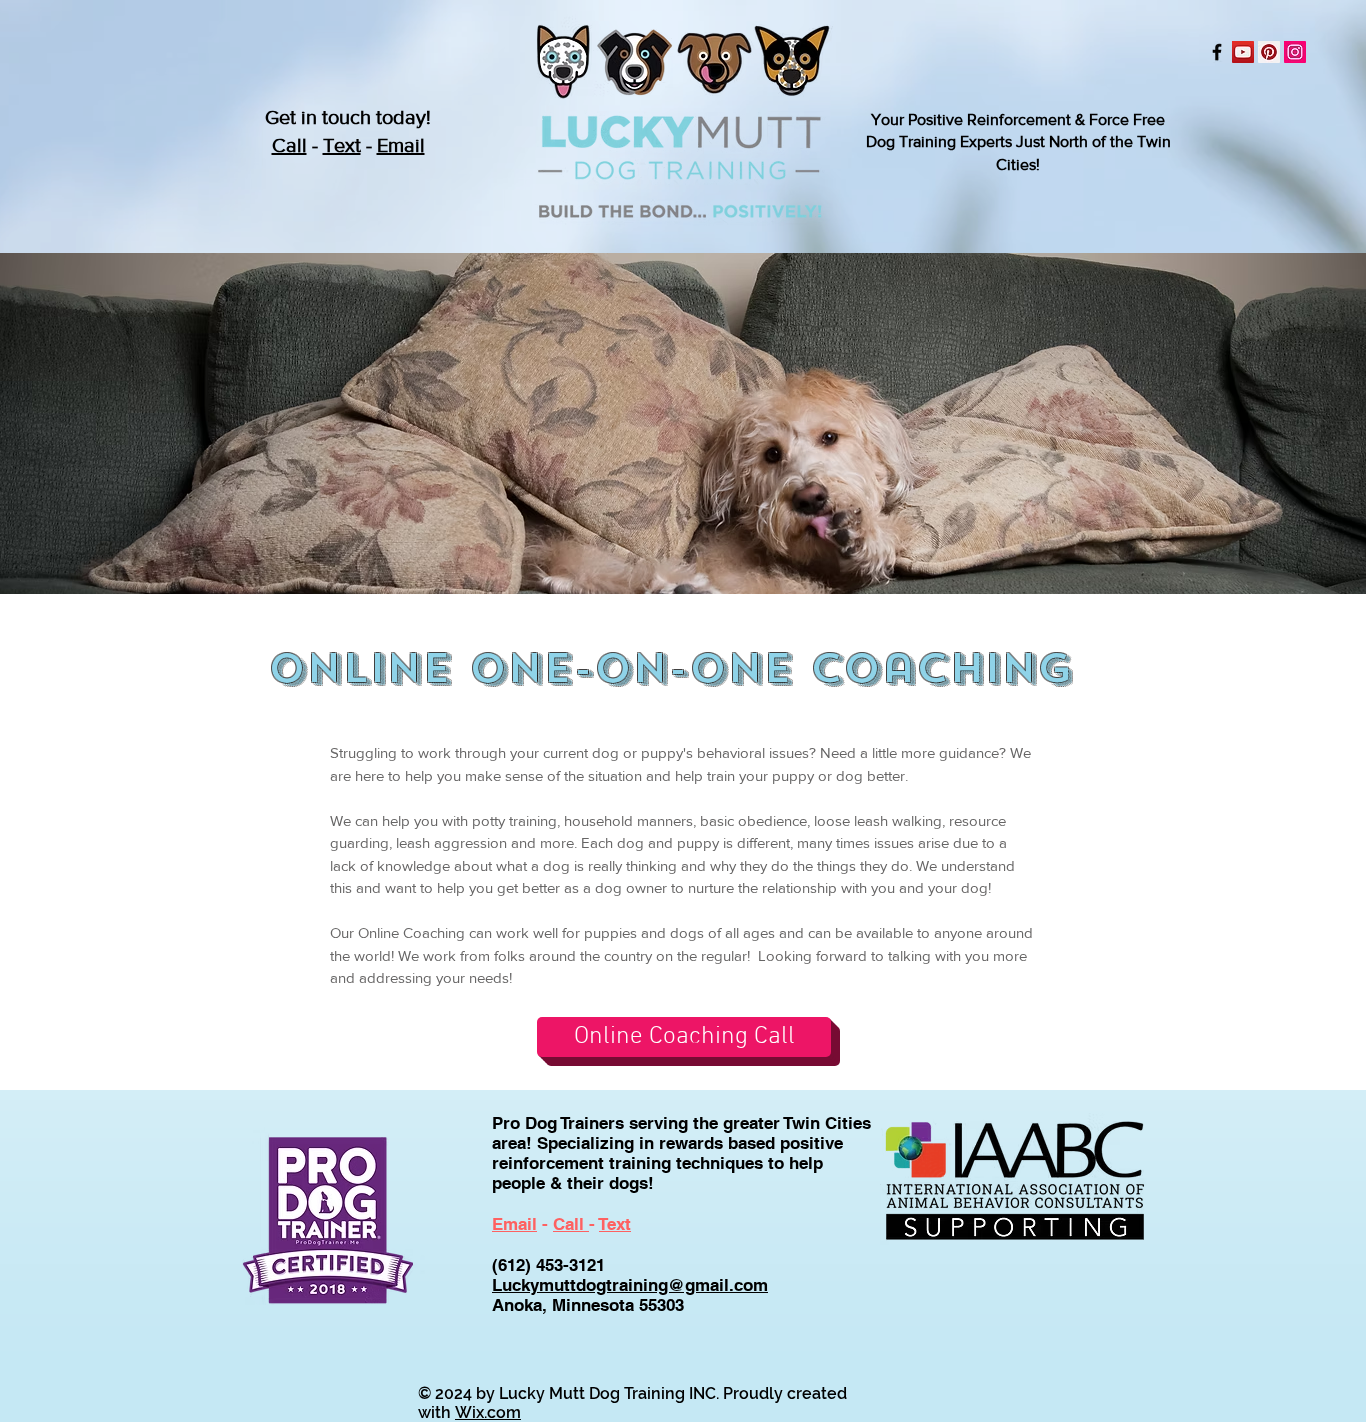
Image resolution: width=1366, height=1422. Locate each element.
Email (401, 145)
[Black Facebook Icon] (1217, 52)
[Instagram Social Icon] (1295, 52)
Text (342, 145)
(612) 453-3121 (548, 1265)
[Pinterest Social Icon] (1269, 52)
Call (289, 145)
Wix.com (488, 1412)
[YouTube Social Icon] (1243, 52)
